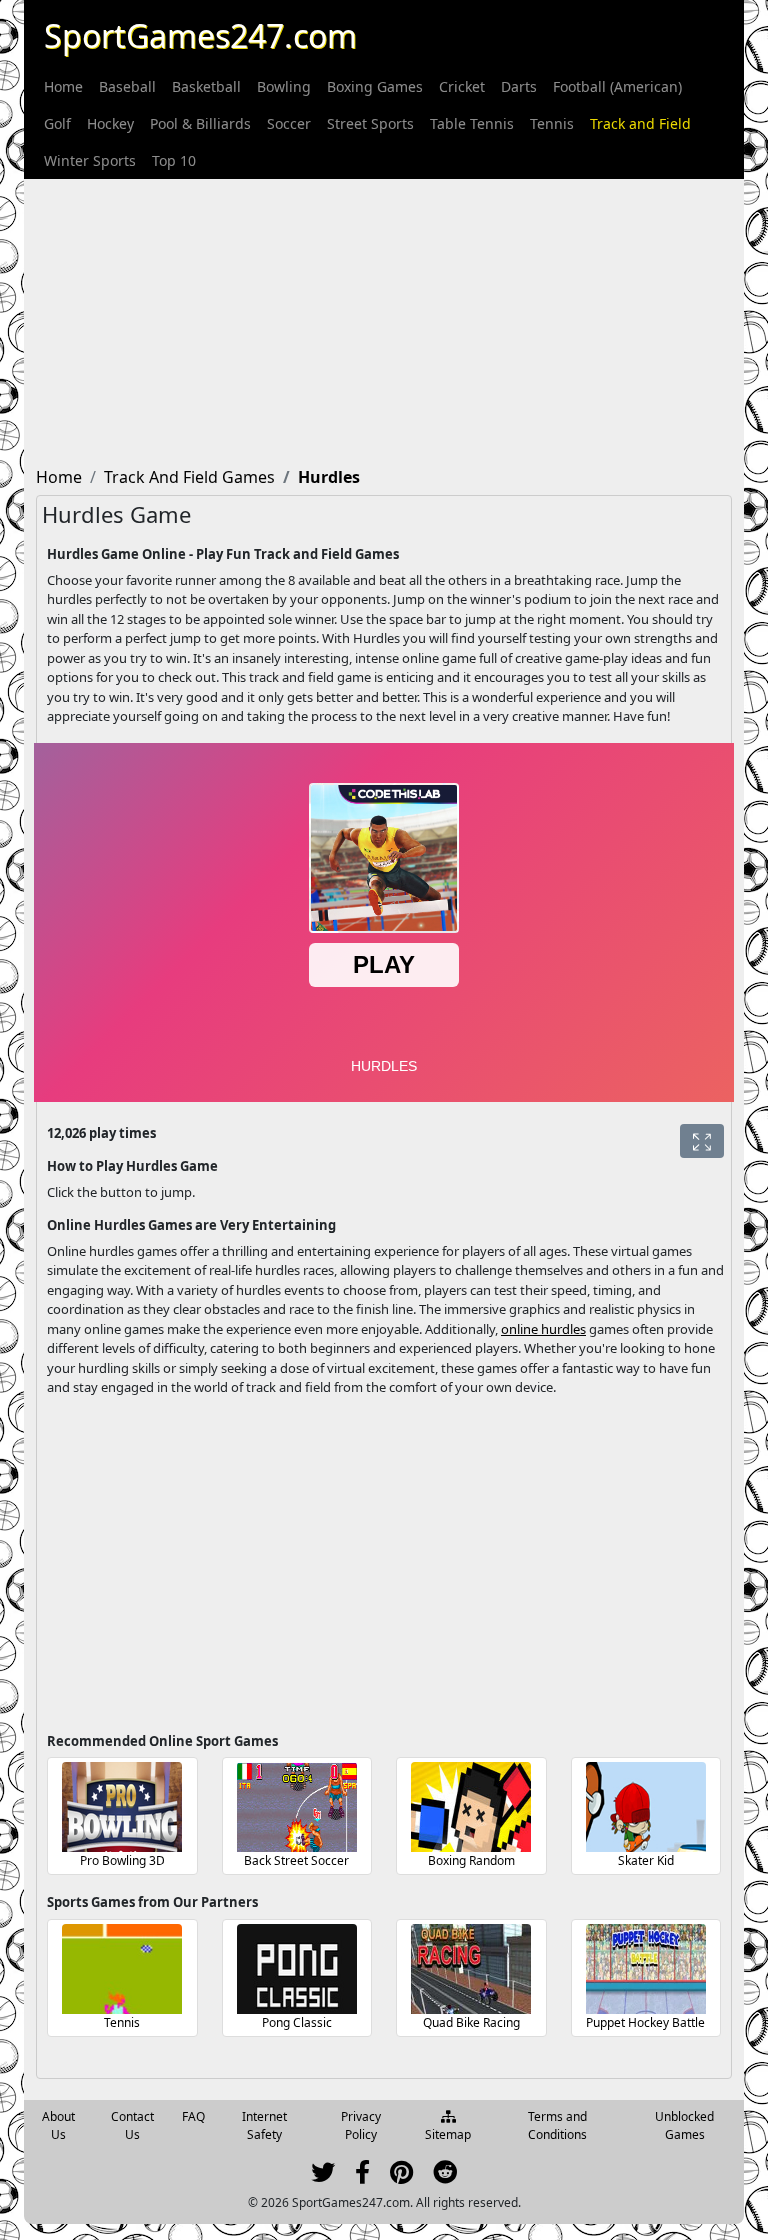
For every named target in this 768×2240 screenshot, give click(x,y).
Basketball (206, 86)
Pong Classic (297, 2022)
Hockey (110, 123)
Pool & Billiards (200, 123)
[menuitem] (63, 86)
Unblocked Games (684, 2125)
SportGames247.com (200, 35)
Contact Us (132, 2125)
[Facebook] (362, 2176)
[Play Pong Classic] (297, 1969)
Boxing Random (471, 1860)
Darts (519, 86)
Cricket (462, 86)
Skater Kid (646, 1860)
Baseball (127, 86)
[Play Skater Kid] (646, 1807)
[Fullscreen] (702, 1141)
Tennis (552, 123)
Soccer (289, 123)
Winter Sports (90, 160)
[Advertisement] (384, 319)
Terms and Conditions (557, 2125)
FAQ (193, 2116)
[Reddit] (445, 2176)
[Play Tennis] (122, 1969)
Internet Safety (264, 2125)
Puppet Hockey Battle (645, 2022)
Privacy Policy (361, 2125)
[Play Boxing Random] (471, 1807)
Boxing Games (375, 86)
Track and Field (640, 123)
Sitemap (448, 2134)
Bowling (284, 86)
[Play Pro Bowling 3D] (122, 1807)
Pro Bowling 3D (122, 1860)
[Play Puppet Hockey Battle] (646, 1969)
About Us (58, 2125)
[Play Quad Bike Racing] (471, 1969)
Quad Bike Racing (471, 2022)
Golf (57, 123)
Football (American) (617, 86)
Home (63, 86)
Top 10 (174, 160)
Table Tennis (472, 123)
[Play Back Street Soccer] (297, 1807)
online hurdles (543, 1329)
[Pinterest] (401, 2176)
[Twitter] (323, 2176)
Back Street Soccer (296, 1860)
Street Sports (370, 123)
